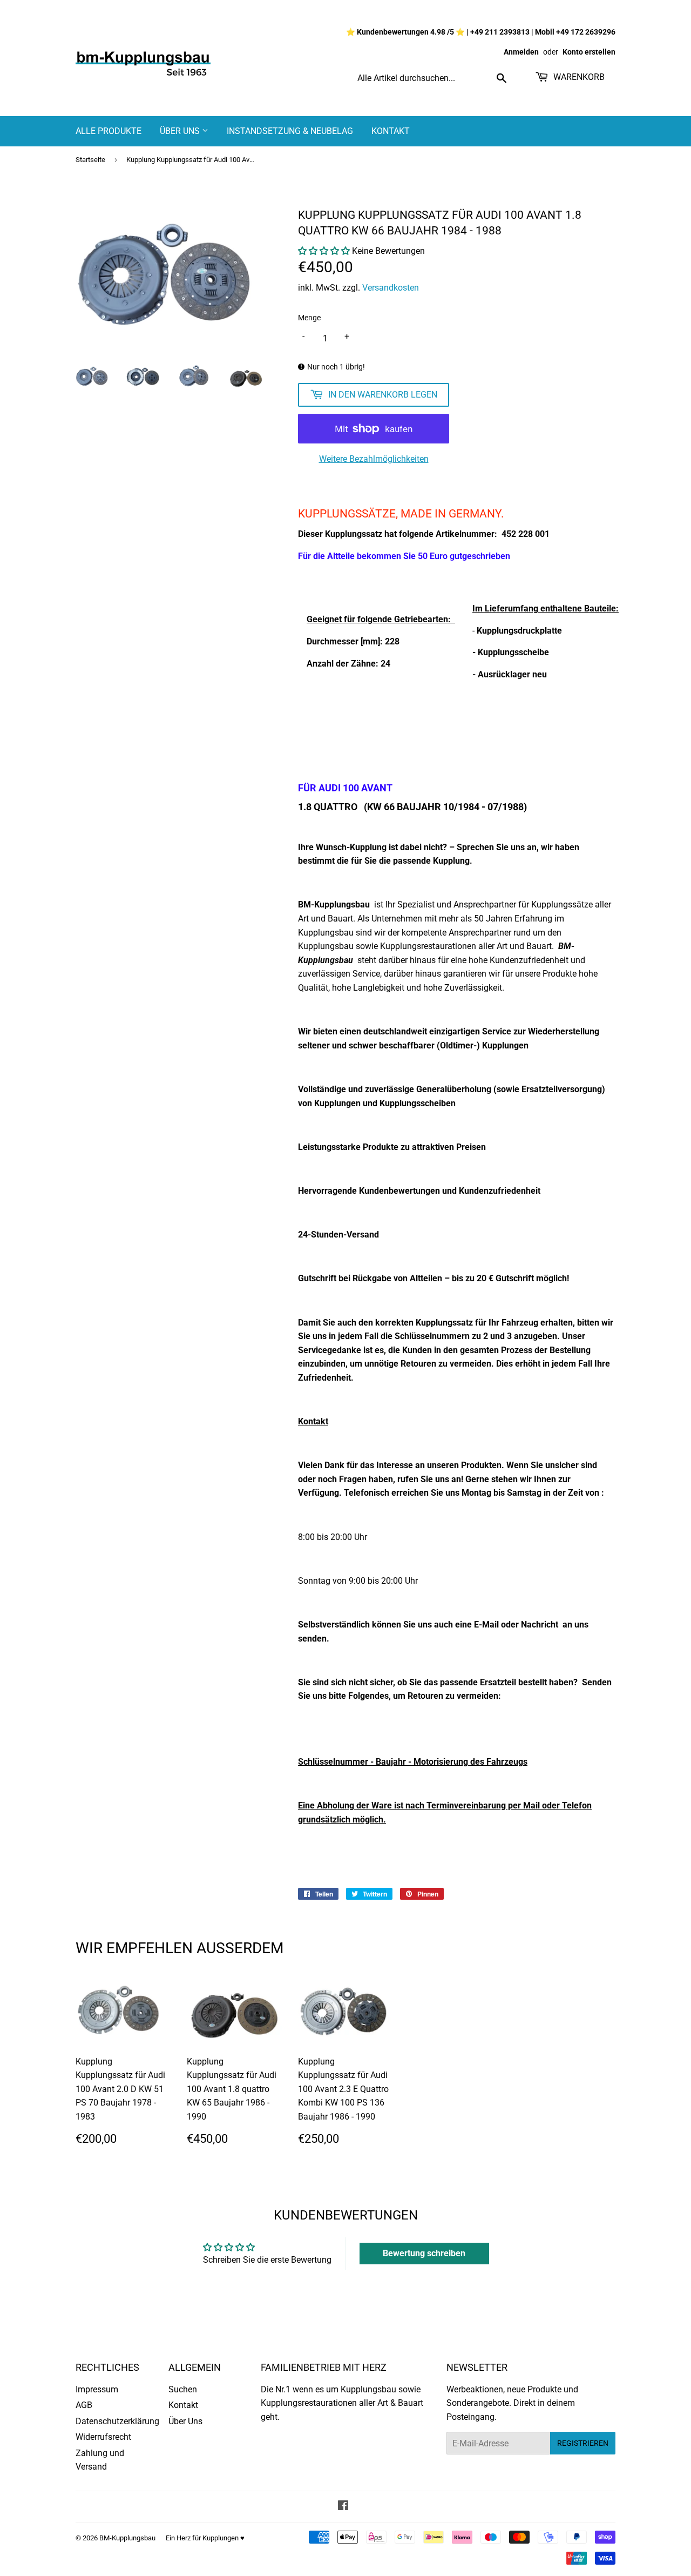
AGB (84, 2405)
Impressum (97, 2389)
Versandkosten (391, 288)
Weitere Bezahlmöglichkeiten (374, 459)
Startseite (90, 160)
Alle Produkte (109, 131)
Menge (309, 318)
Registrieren (583, 2443)
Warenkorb (578, 77)
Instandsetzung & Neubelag (290, 131)
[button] (324, 251)
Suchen (183, 2389)
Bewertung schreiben (424, 2253)
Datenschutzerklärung (117, 2421)
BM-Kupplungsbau (127, 2538)
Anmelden (521, 52)
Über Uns (181, 131)
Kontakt (391, 131)
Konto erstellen (589, 52)
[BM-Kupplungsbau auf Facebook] (343, 2507)
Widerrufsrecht (103, 2437)
